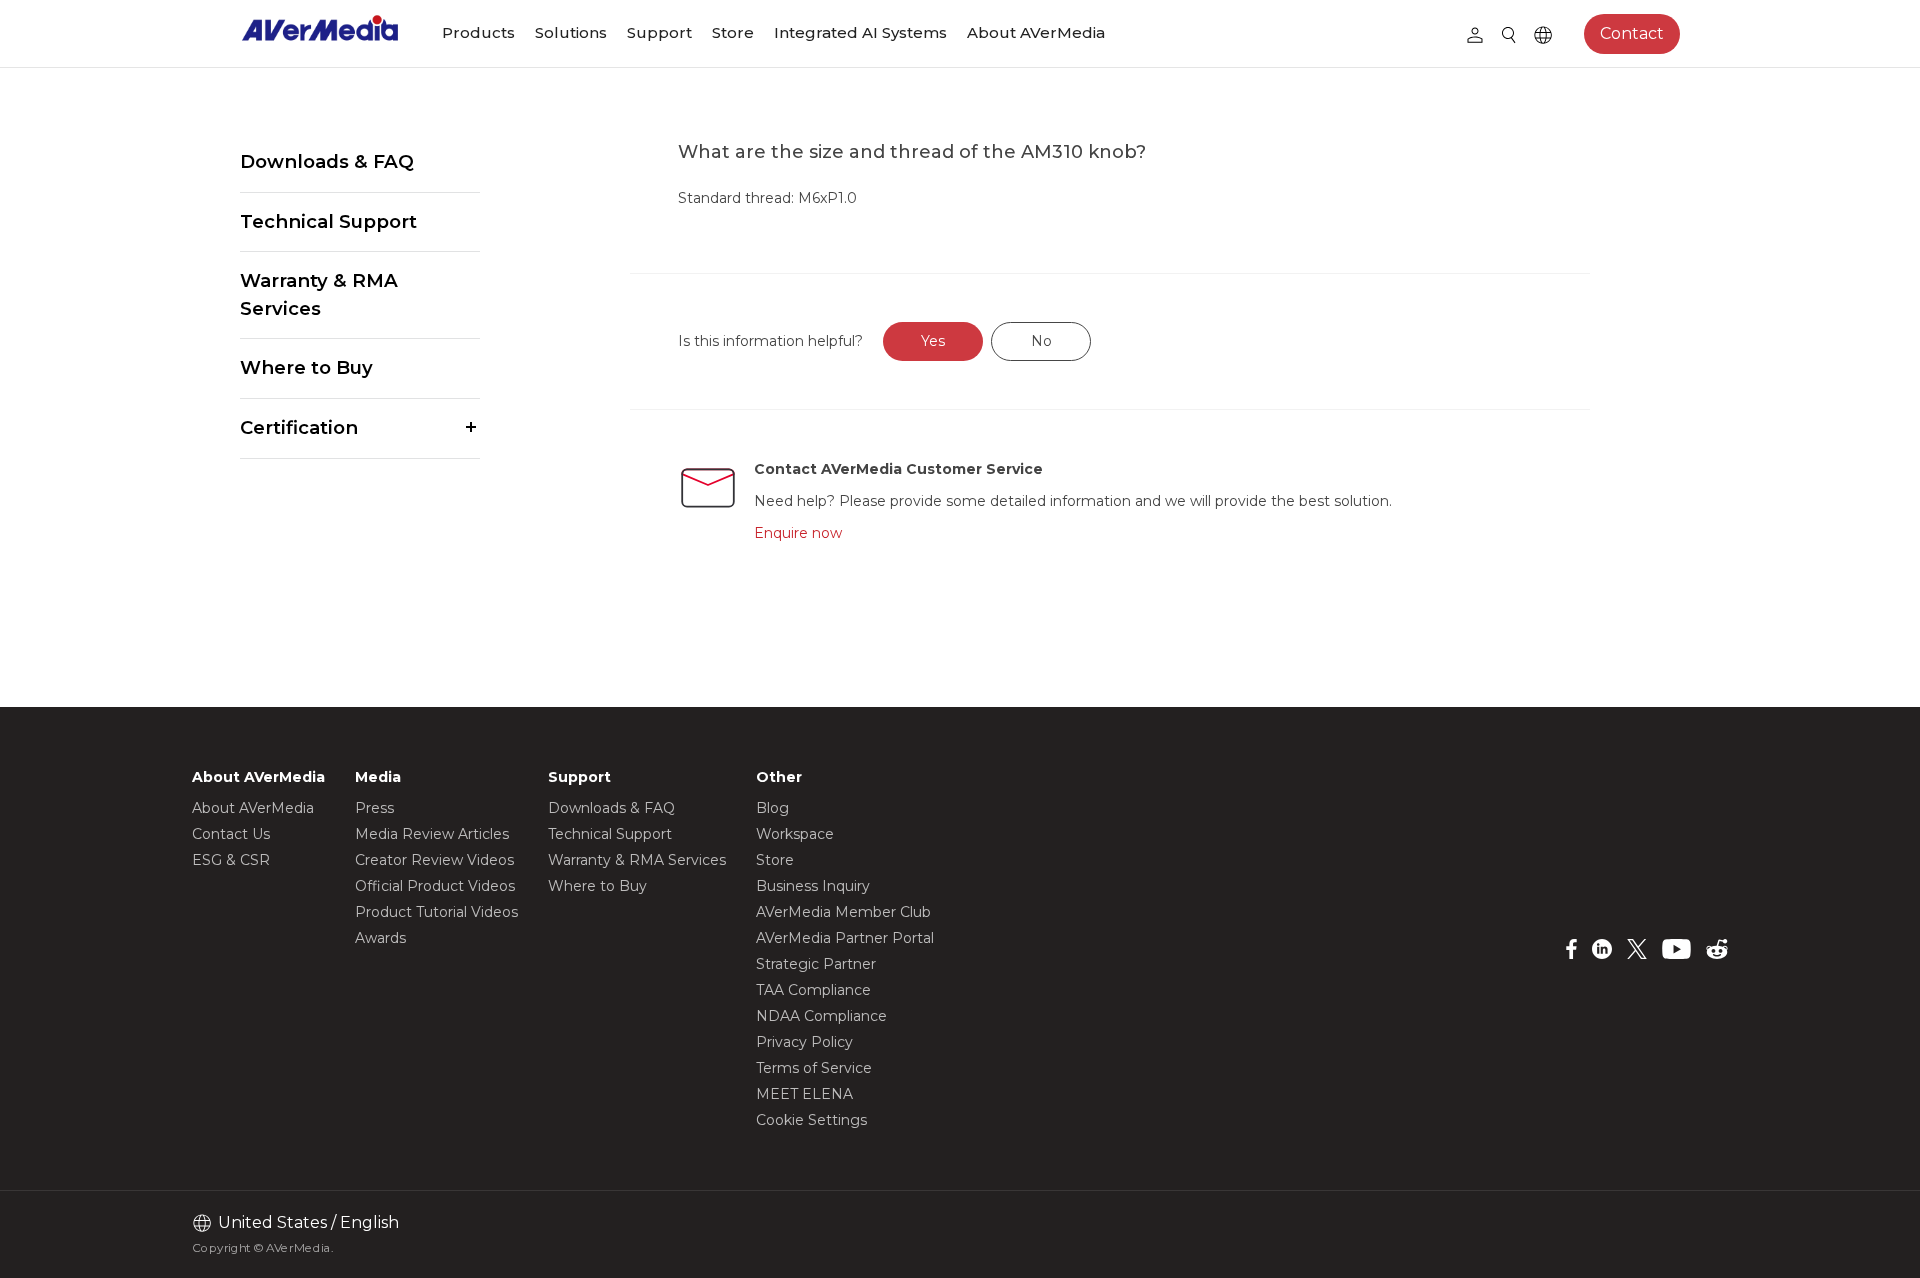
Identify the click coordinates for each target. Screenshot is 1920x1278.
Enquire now (798, 533)
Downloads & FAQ (327, 161)
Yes (933, 341)
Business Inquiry (813, 886)
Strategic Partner (816, 964)
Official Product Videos (435, 886)
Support (659, 32)
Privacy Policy (804, 1042)
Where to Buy (306, 367)
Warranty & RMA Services (319, 294)
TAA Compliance (813, 990)
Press (374, 808)
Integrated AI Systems (860, 32)
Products (478, 32)
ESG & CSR (231, 860)
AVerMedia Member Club (843, 912)
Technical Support (328, 221)
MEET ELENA (804, 1094)
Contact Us (231, 834)
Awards (380, 938)
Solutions (571, 32)
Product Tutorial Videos (436, 912)
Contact (1632, 33)
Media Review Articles (432, 834)
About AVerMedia (1036, 32)
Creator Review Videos (434, 860)
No (1041, 341)
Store (733, 32)
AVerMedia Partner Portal (845, 938)
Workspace (795, 834)
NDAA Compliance (821, 1016)
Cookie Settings (811, 1120)
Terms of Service (814, 1068)
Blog (772, 808)
